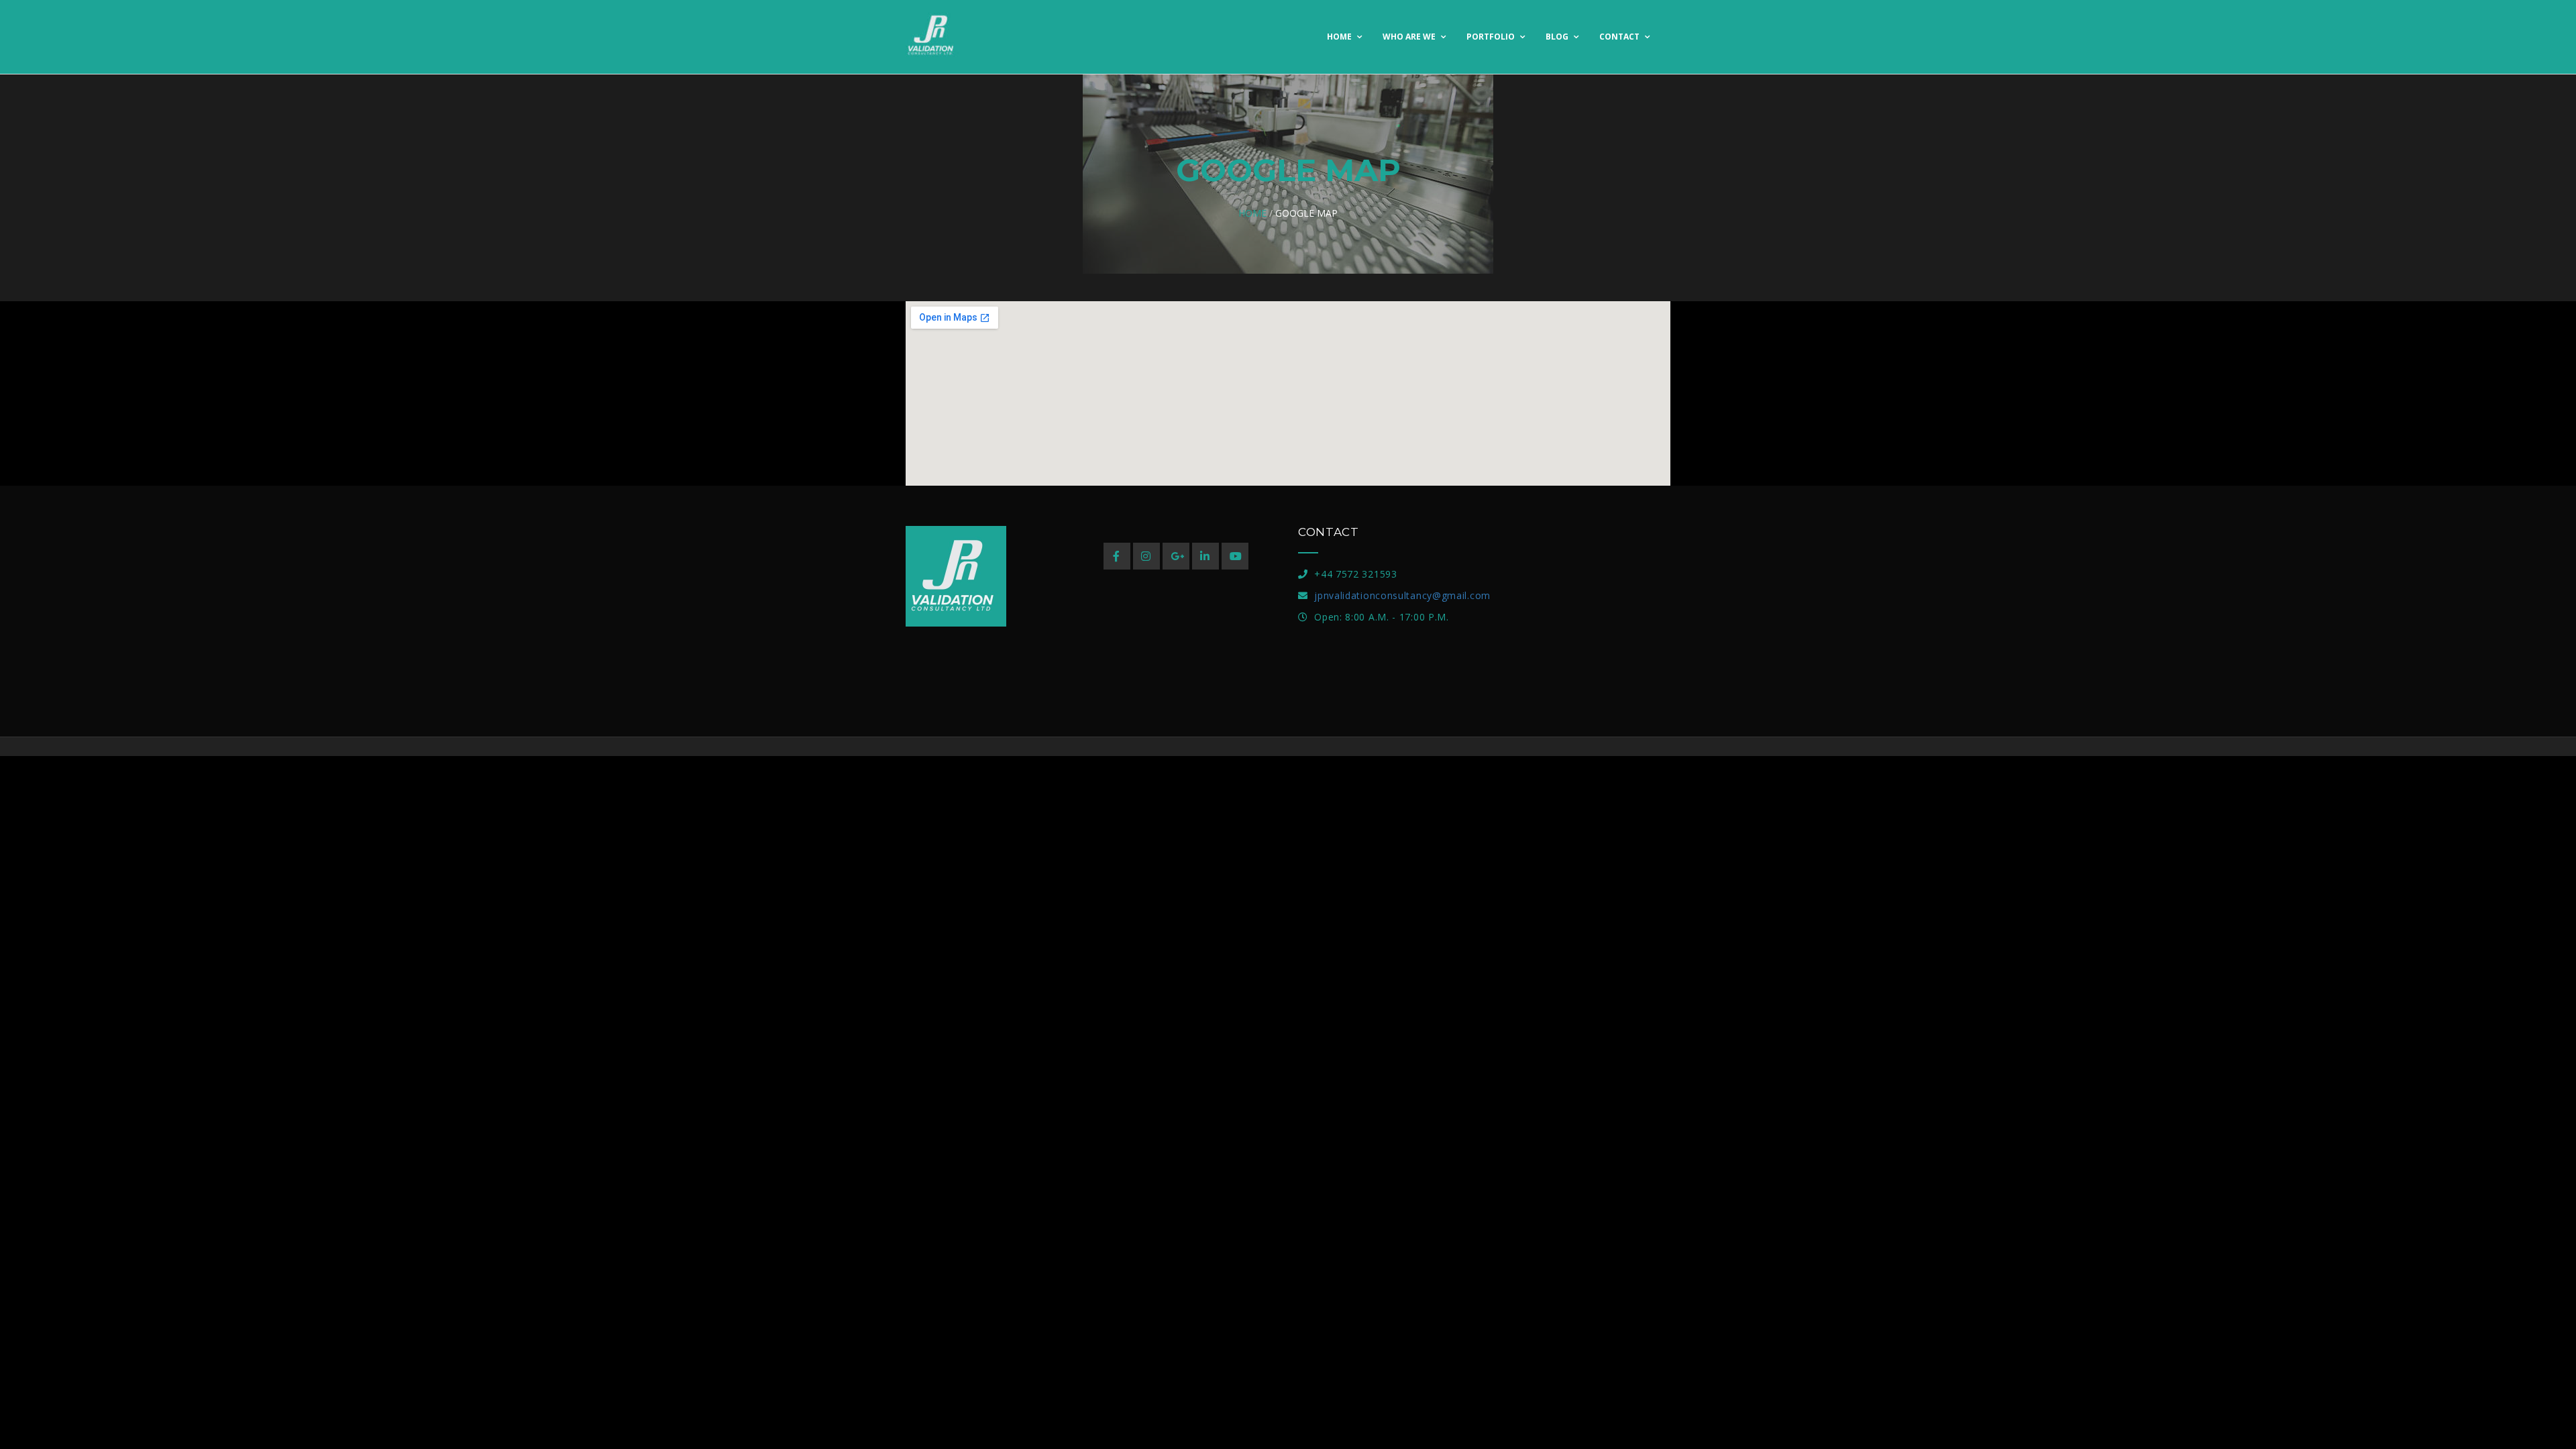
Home (1340, 37)
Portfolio (1492, 37)
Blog (1558, 37)
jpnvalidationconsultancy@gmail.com (1402, 595)
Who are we (1410, 37)
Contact (1620, 37)
